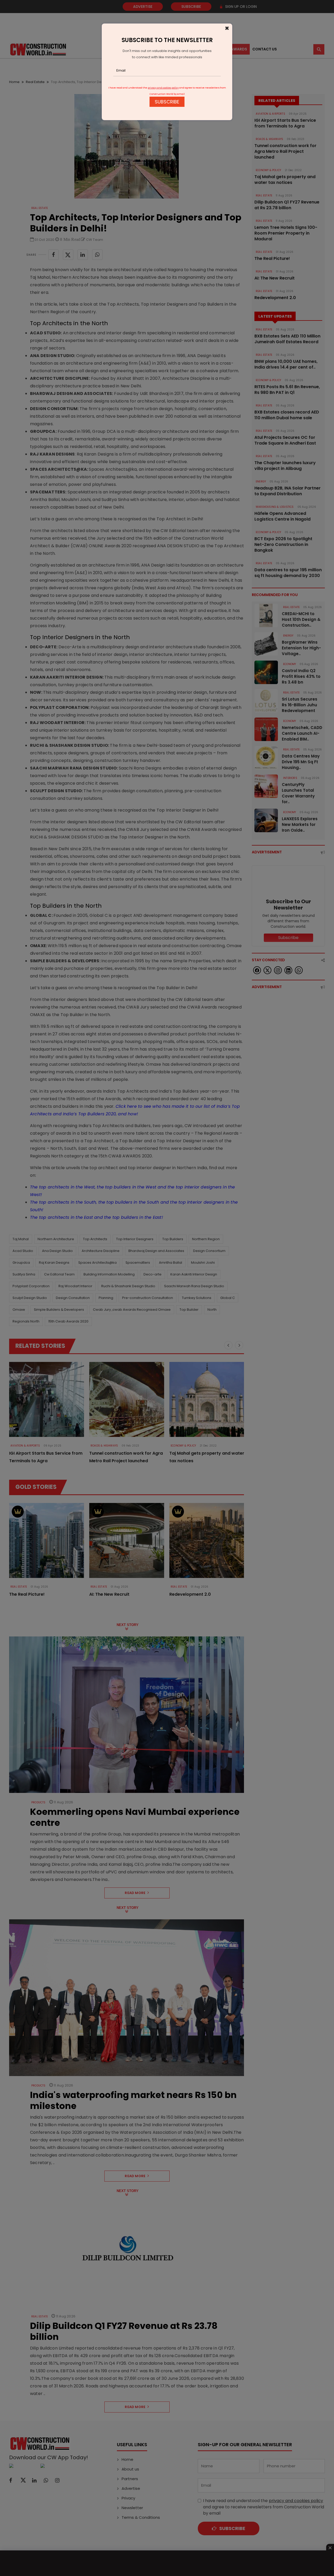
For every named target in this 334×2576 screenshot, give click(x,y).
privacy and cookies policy (163, 88)
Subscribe (167, 102)
